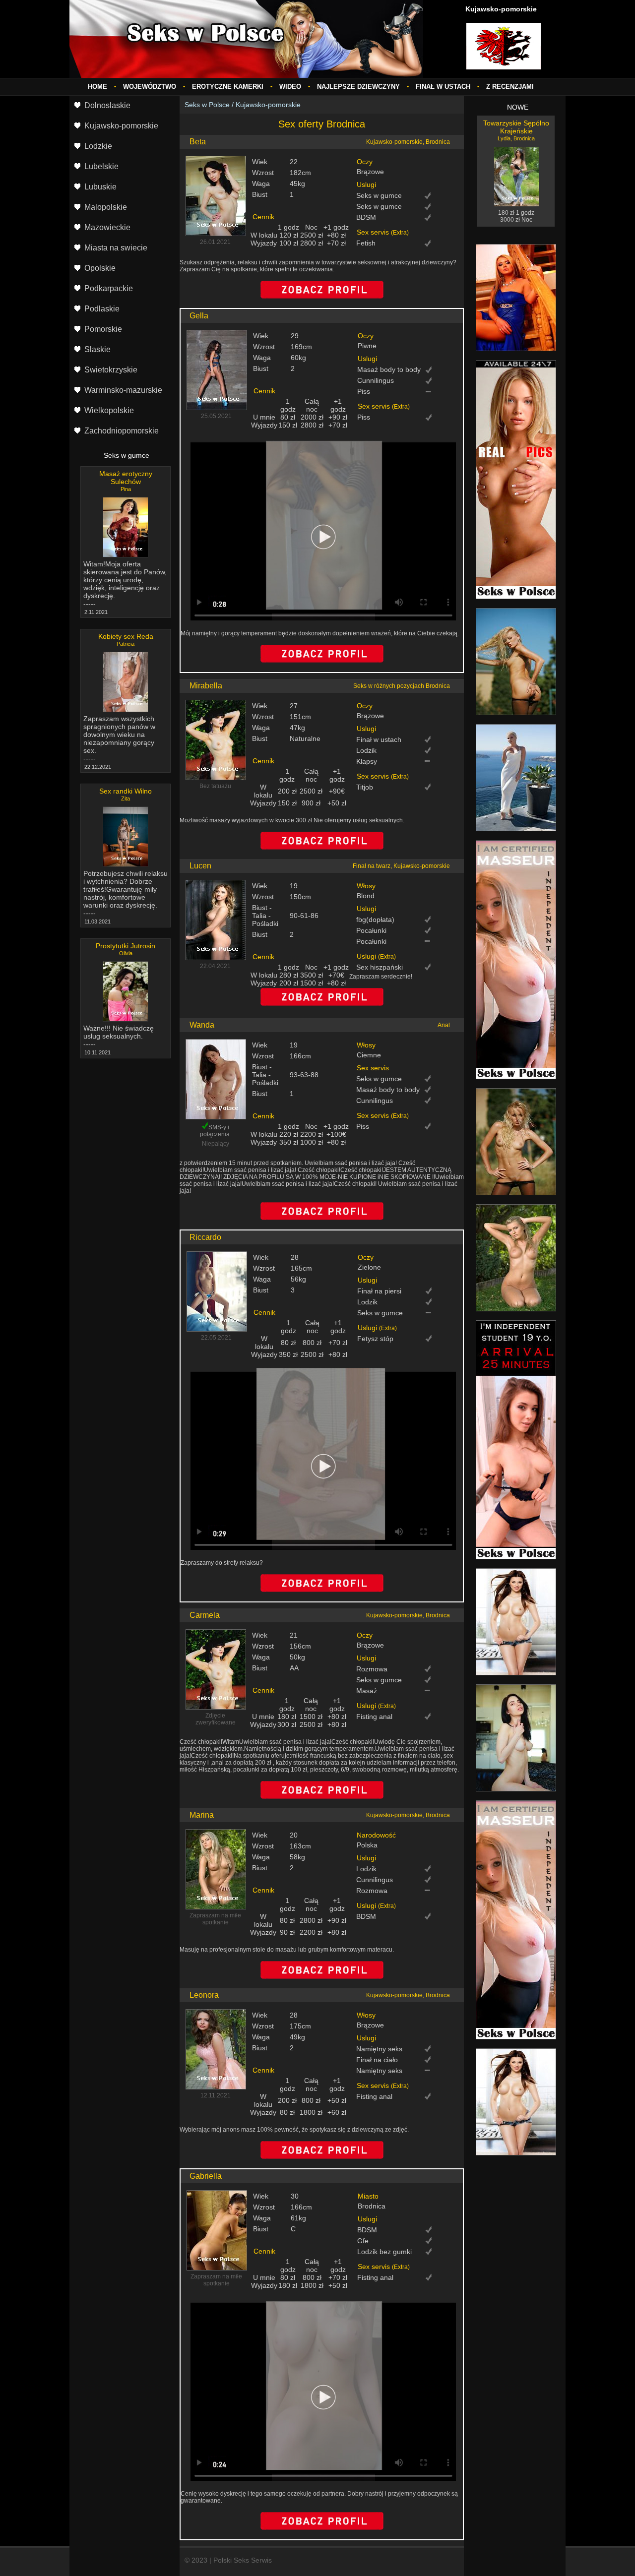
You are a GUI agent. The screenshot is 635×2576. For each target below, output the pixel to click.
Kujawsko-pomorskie (268, 105)
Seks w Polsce (207, 105)
